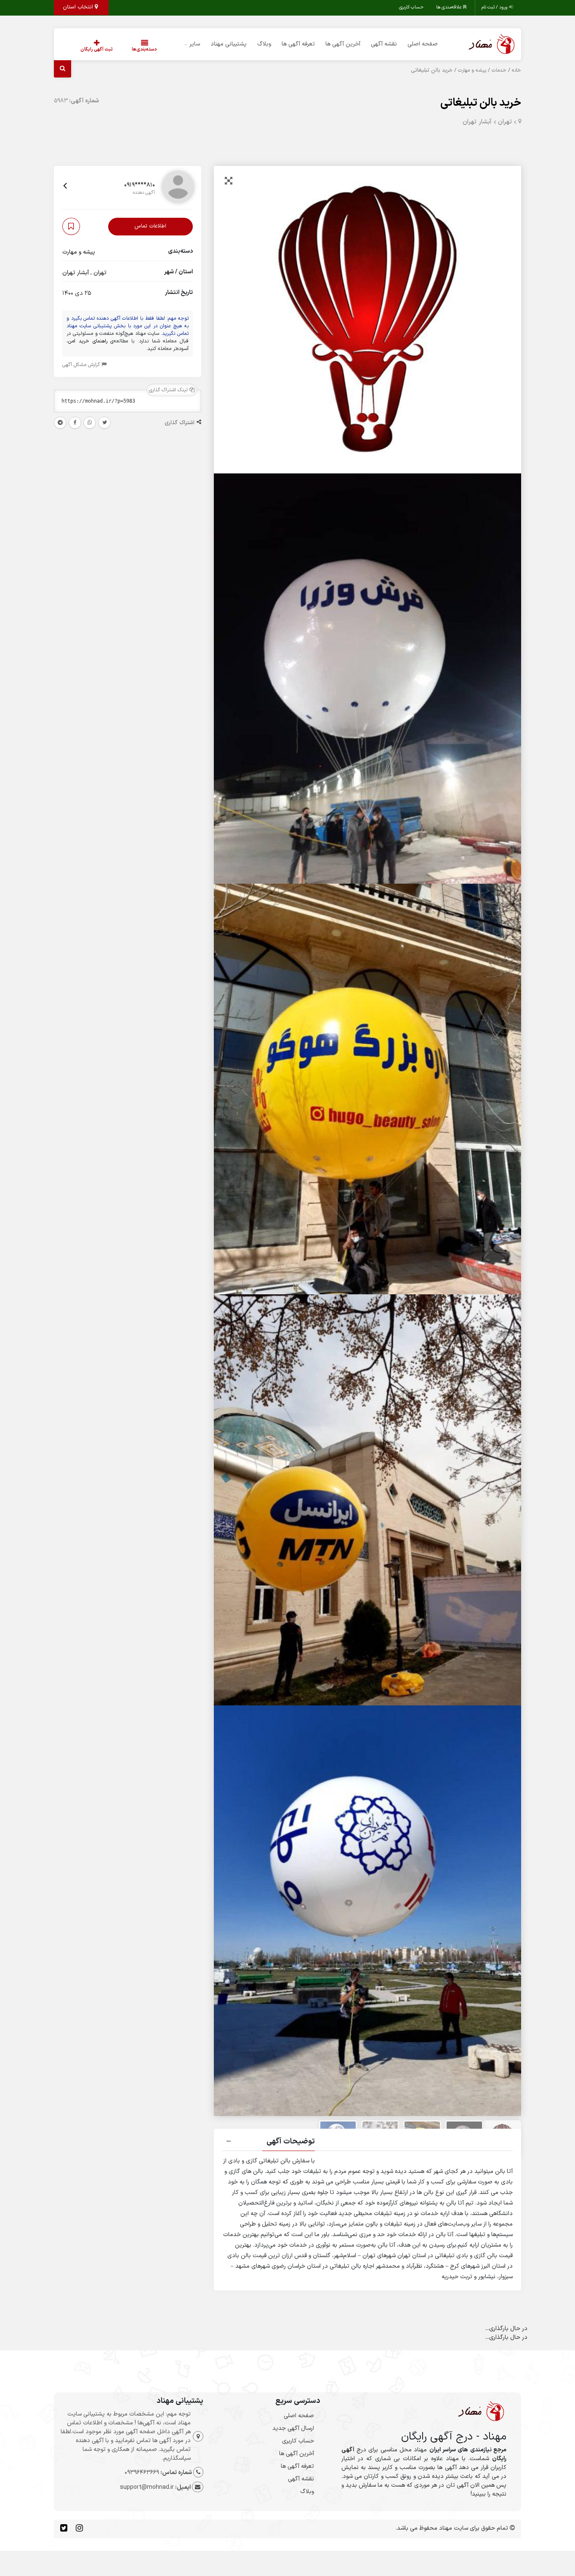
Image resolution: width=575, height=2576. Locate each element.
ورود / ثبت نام (495, 7)
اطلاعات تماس (150, 227)
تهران (505, 122)
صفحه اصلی (423, 44)
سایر (195, 44)
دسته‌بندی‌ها (144, 49)
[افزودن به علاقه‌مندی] (71, 227)
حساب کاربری (411, 7)
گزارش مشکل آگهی (82, 365)
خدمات (499, 70)
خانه (516, 70)
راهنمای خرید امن (88, 341)
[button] (367, 2143)
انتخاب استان (79, 7)
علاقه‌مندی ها (450, 7)
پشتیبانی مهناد (229, 44)
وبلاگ (264, 44)
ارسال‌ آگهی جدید (293, 2428)
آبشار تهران (477, 122)
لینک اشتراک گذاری (169, 390)
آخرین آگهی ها (343, 44)
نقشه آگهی (384, 44)
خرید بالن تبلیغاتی (481, 103)
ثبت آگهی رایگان (97, 49)
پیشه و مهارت (472, 70)
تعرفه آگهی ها (298, 44)
